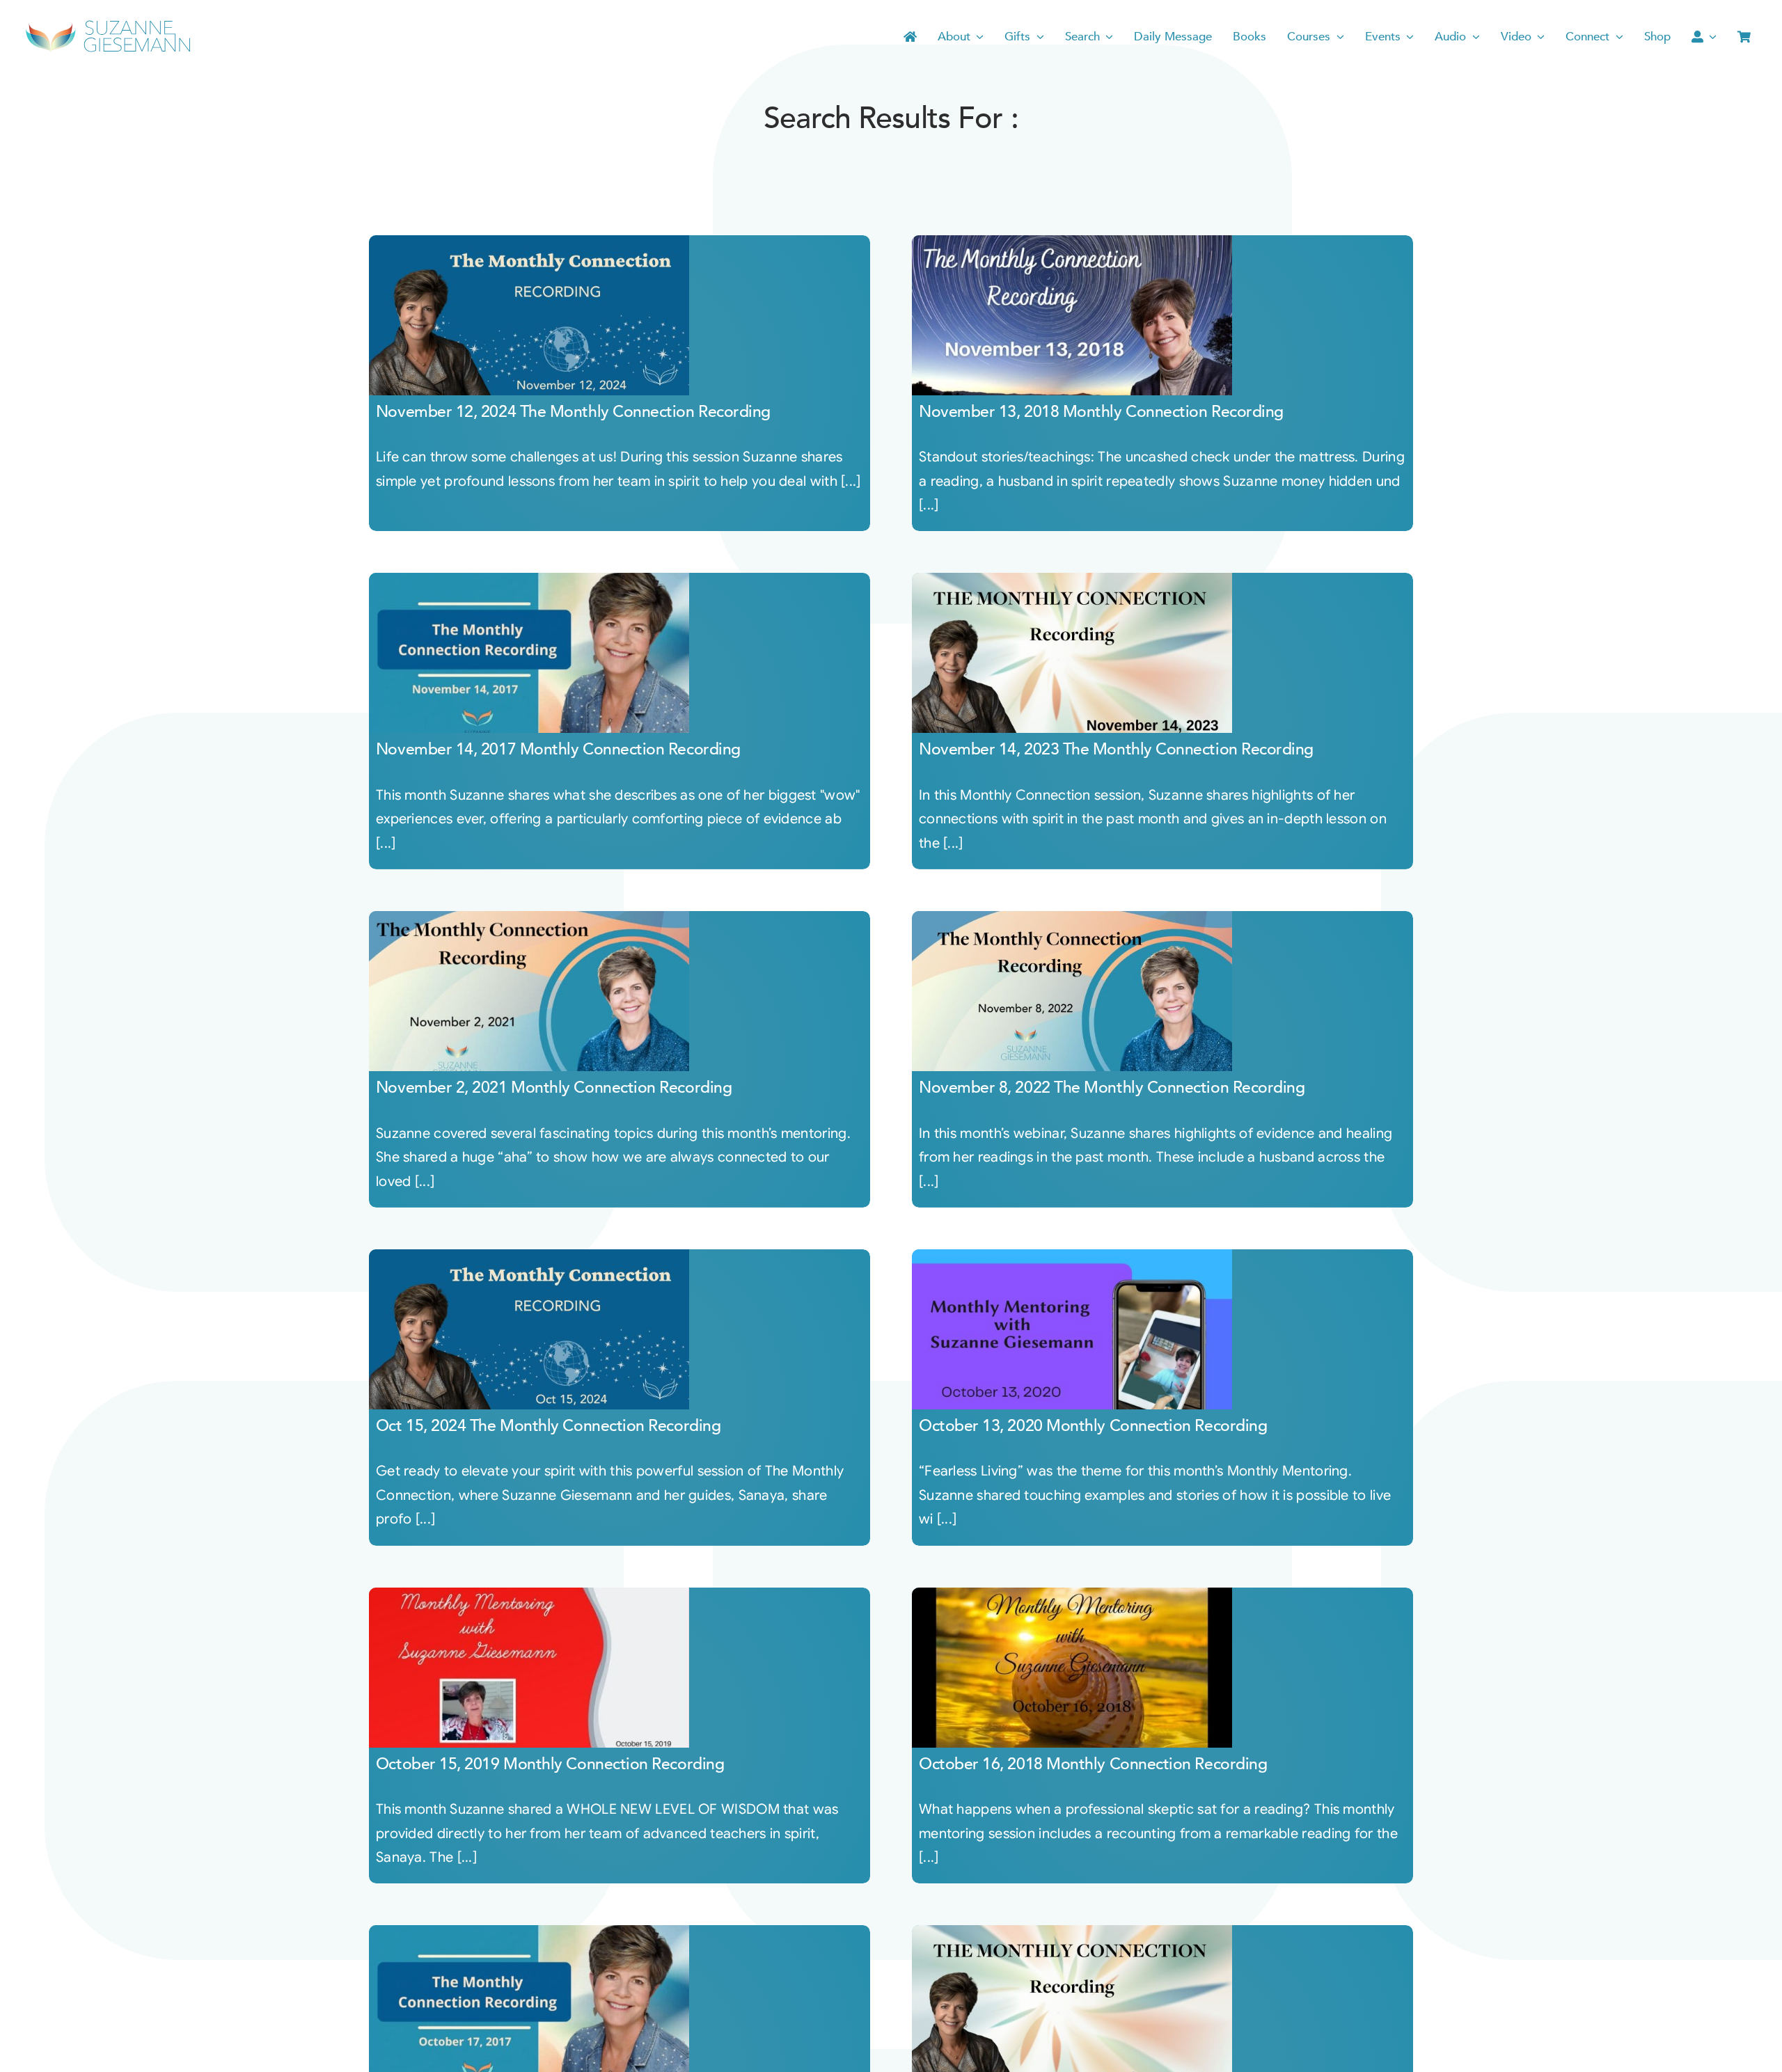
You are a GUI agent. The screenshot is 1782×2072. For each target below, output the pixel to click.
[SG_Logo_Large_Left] (108, 24)
